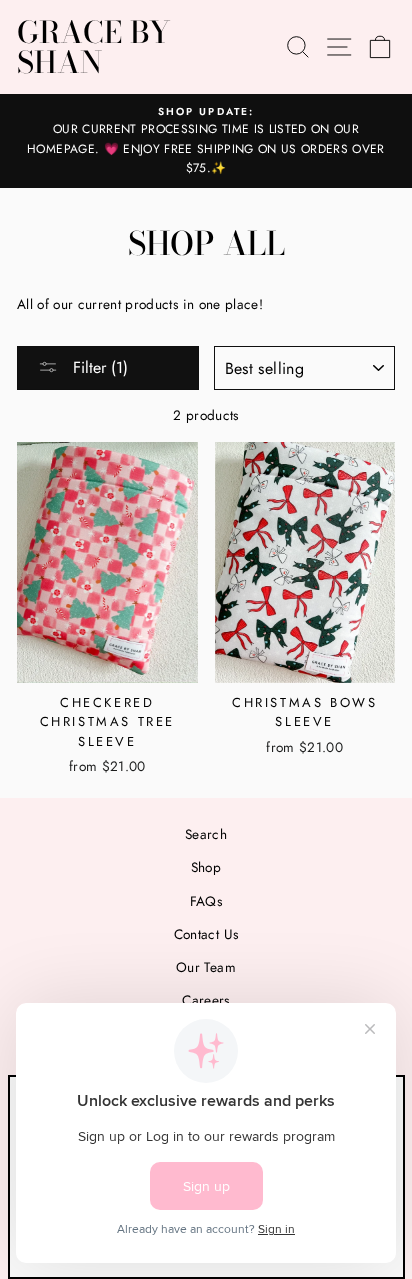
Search (206, 834)
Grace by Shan (94, 47)
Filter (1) (98, 367)
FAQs (206, 901)
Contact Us (206, 934)
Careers (205, 1000)
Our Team (206, 967)
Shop (206, 867)
